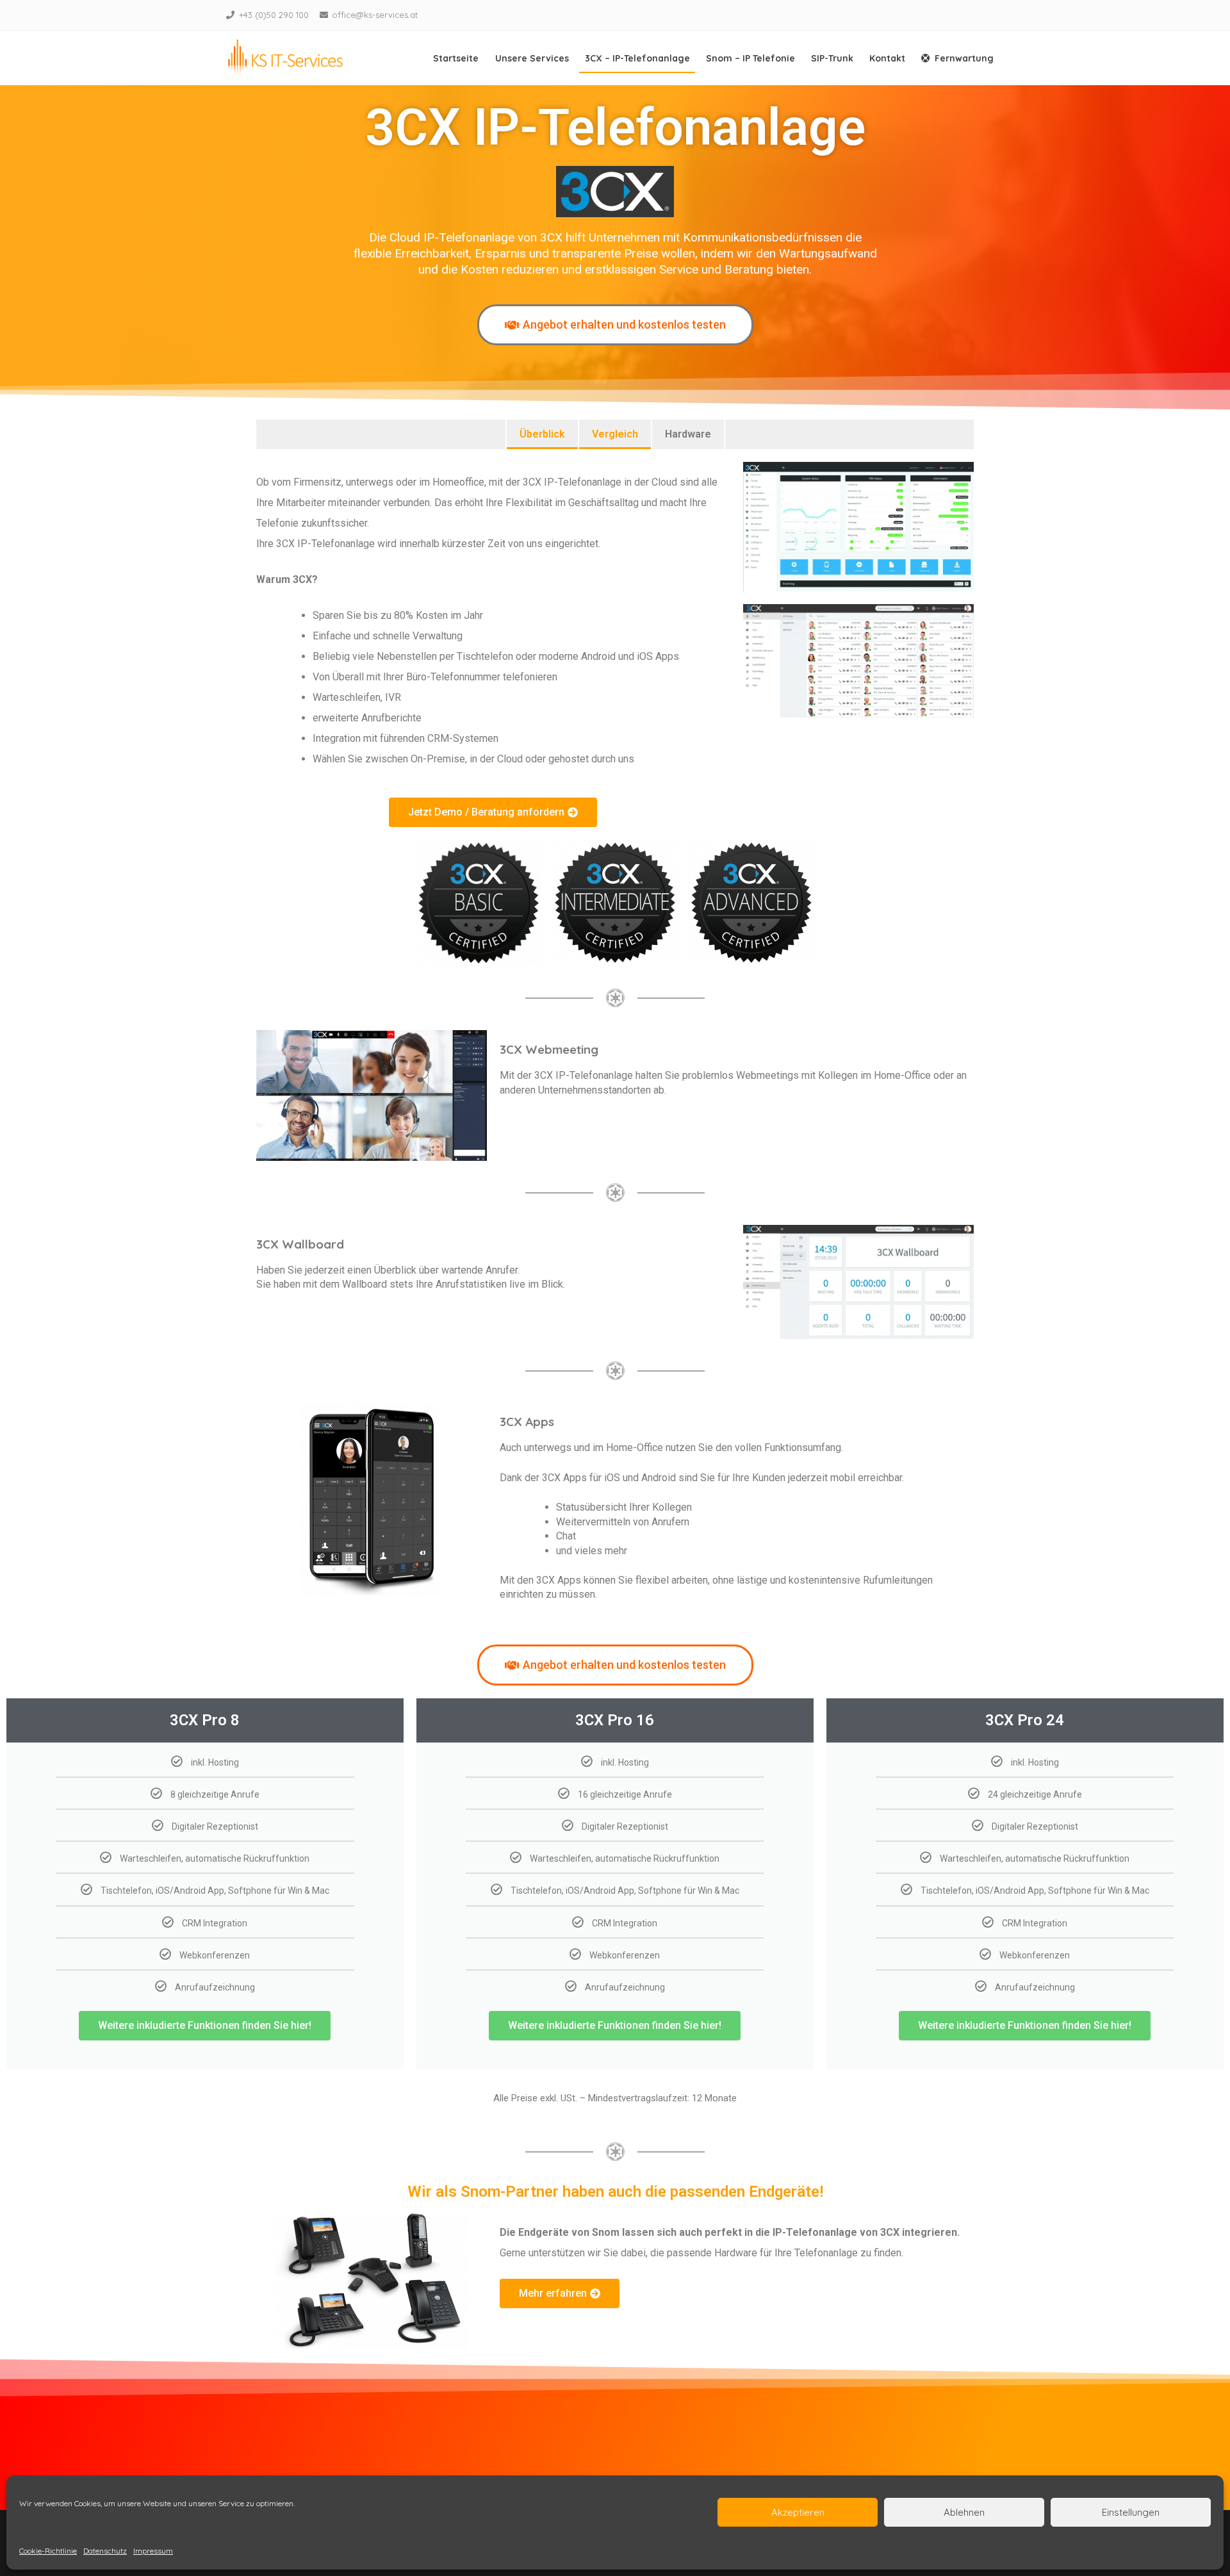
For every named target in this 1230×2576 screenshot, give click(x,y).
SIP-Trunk (832, 58)
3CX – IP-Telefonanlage (637, 58)
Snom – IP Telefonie (750, 58)
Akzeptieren (798, 2512)
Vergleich (615, 434)
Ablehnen (964, 2512)
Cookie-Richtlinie (48, 2551)
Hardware (688, 434)
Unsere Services (532, 58)
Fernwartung (964, 58)
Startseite (456, 58)
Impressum (153, 2551)
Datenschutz (105, 2551)
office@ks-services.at (375, 15)
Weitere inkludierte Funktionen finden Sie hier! (205, 2025)
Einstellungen (1131, 2512)
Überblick (542, 434)
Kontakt (887, 58)
